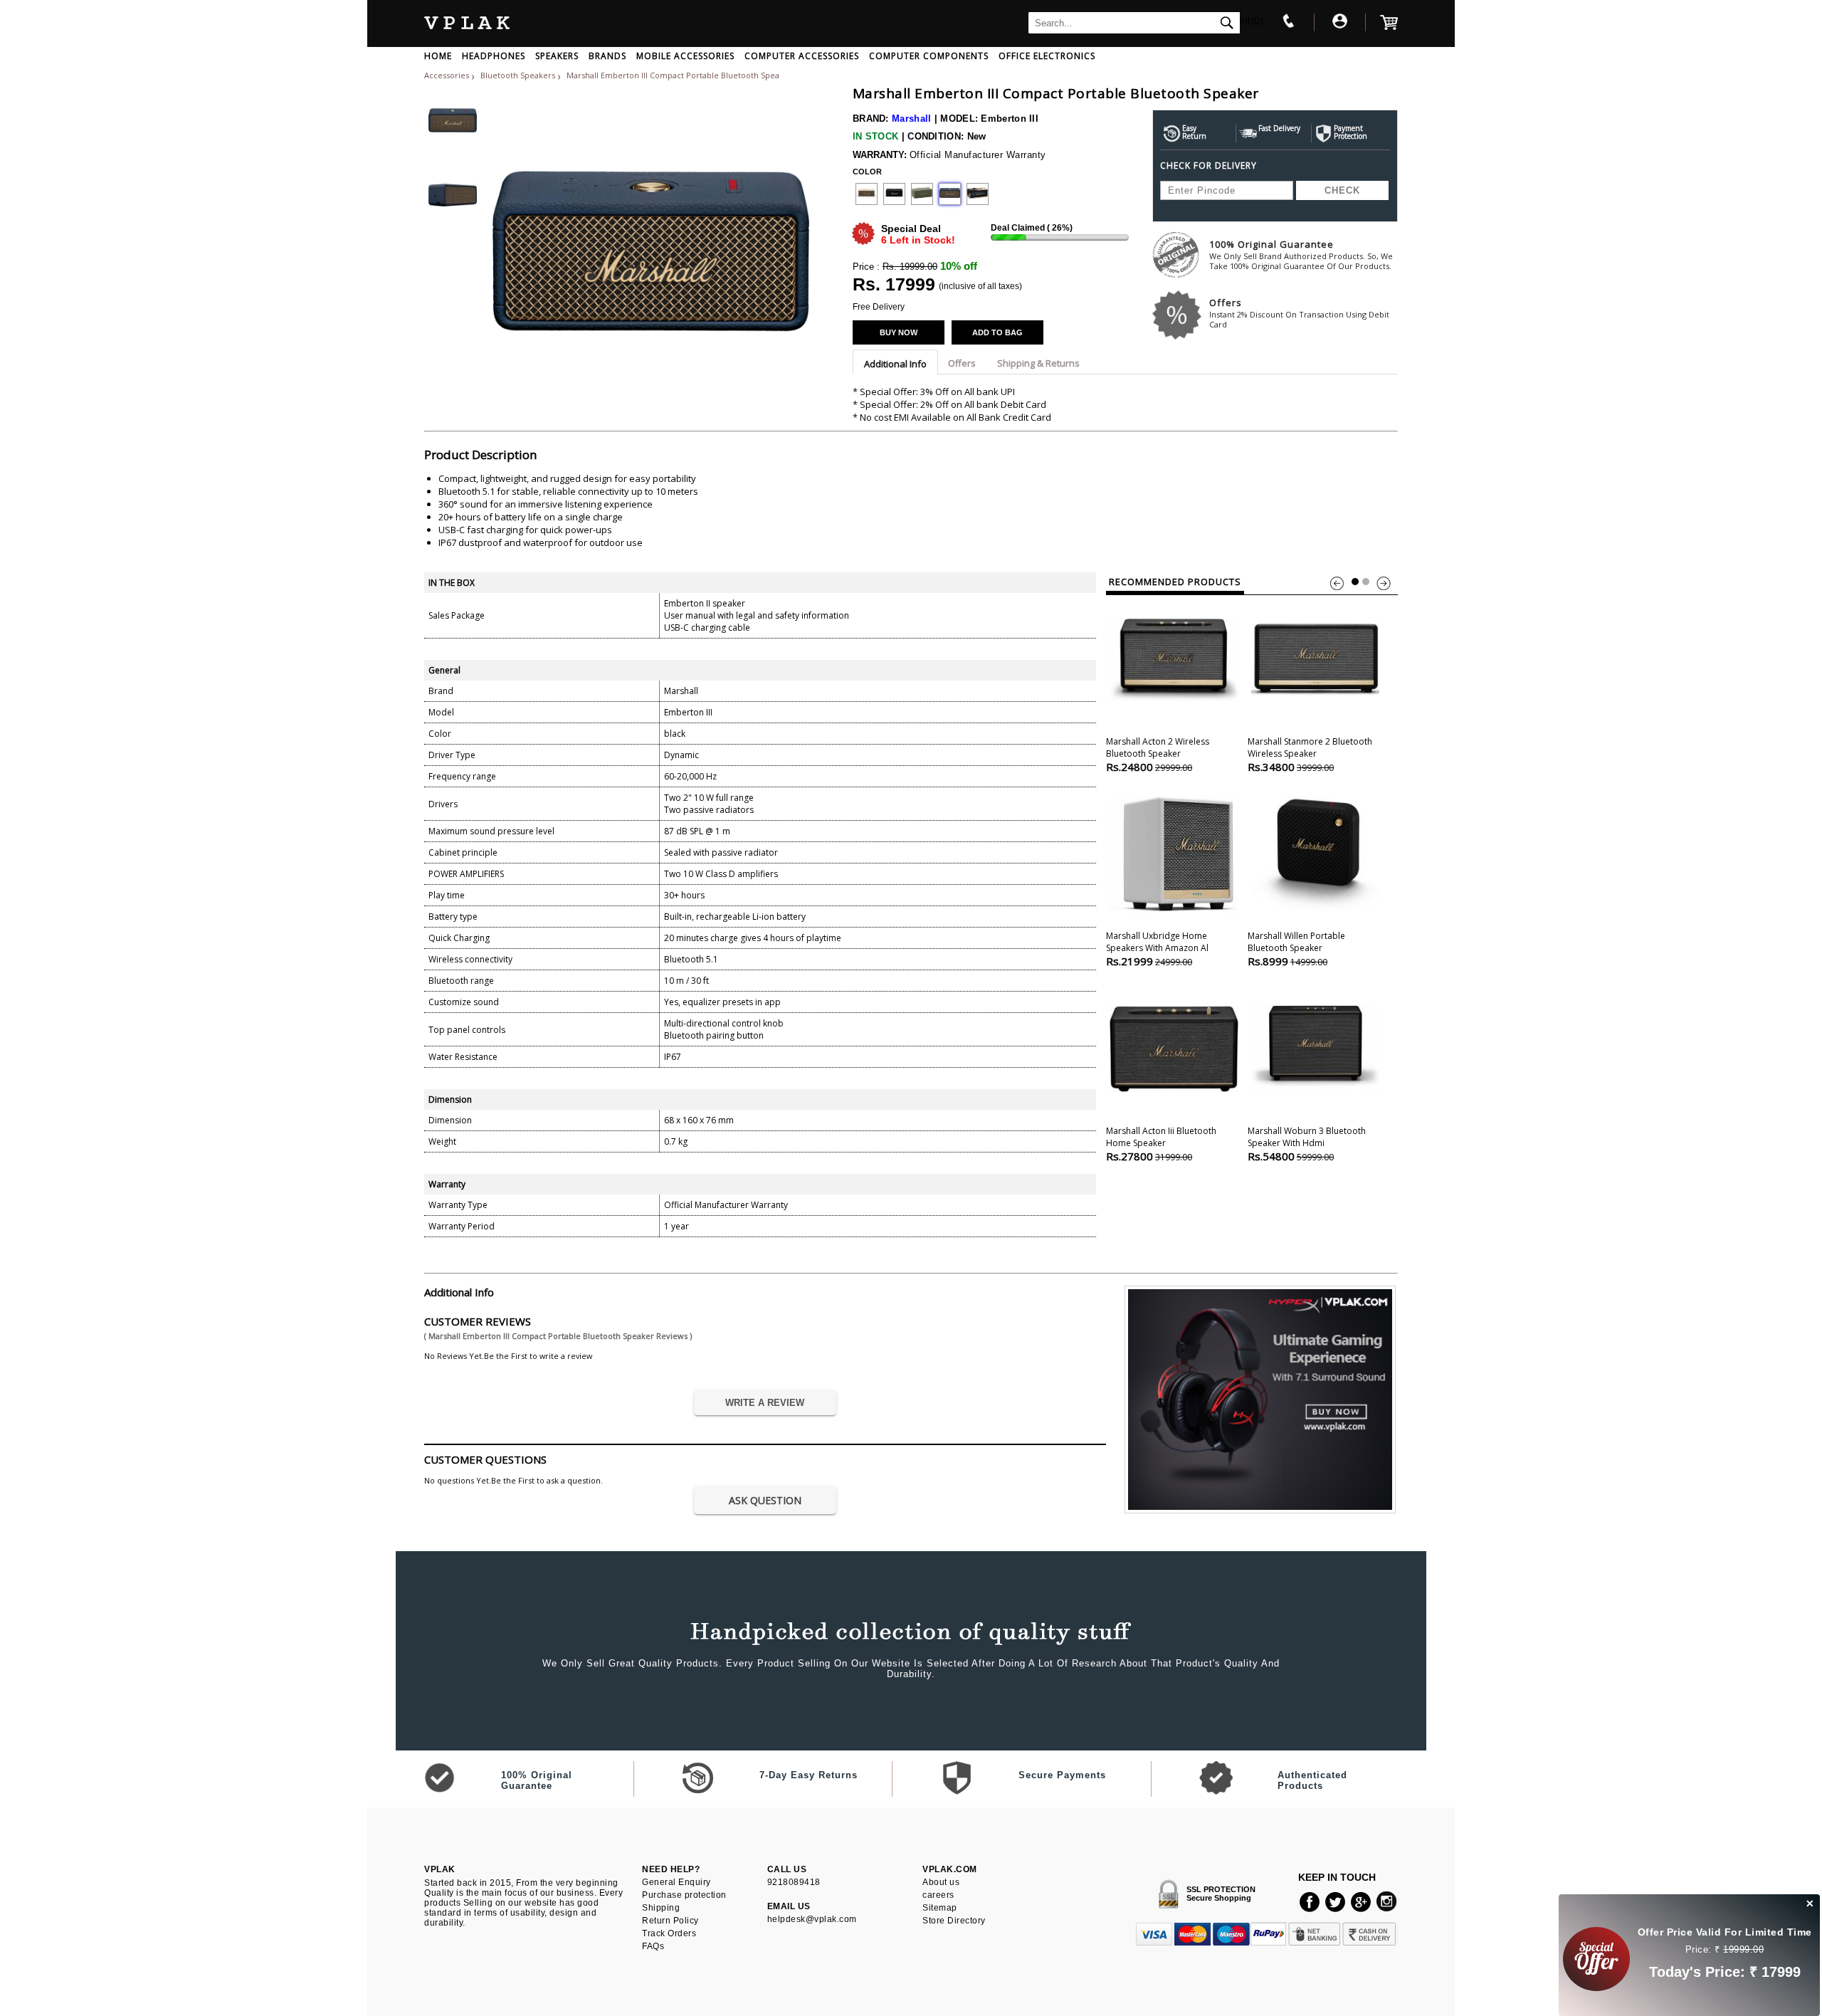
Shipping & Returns (1038, 363)
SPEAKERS (557, 56)
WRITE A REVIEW (765, 1403)
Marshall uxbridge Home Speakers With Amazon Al (1157, 949)
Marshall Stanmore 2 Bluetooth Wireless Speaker (1310, 755)
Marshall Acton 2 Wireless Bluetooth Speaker (1158, 755)
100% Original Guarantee (1301, 254)
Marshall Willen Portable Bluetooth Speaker (1296, 949)
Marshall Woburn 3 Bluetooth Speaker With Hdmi (1307, 1144)
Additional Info (895, 364)
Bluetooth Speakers (519, 75)
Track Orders (669, 1933)
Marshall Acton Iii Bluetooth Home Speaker (1161, 1144)
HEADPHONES (494, 56)
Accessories (447, 75)
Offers (1299, 313)
